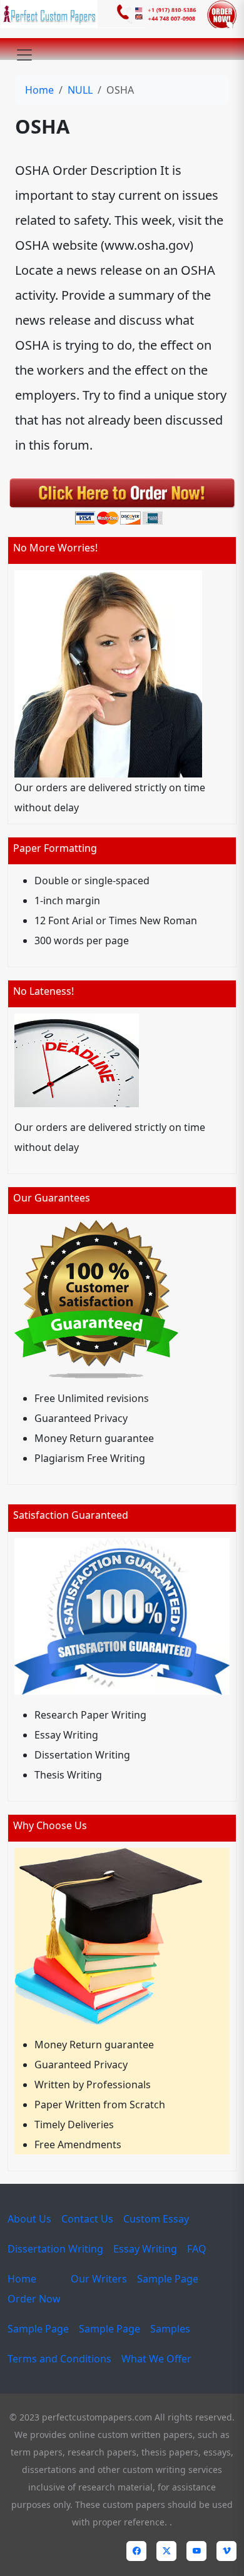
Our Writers (99, 2279)
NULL (80, 90)
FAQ (197, 2249)
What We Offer (156, 2359)
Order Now (34, 2299)
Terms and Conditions (59, 2359)
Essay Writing (145, 2249)
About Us (29, 2219)
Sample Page (168, 2279)
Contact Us (87, 2219)
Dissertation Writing (55, 2249)
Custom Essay (156, 2219)
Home (39, 90)
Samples (170, 2329)
